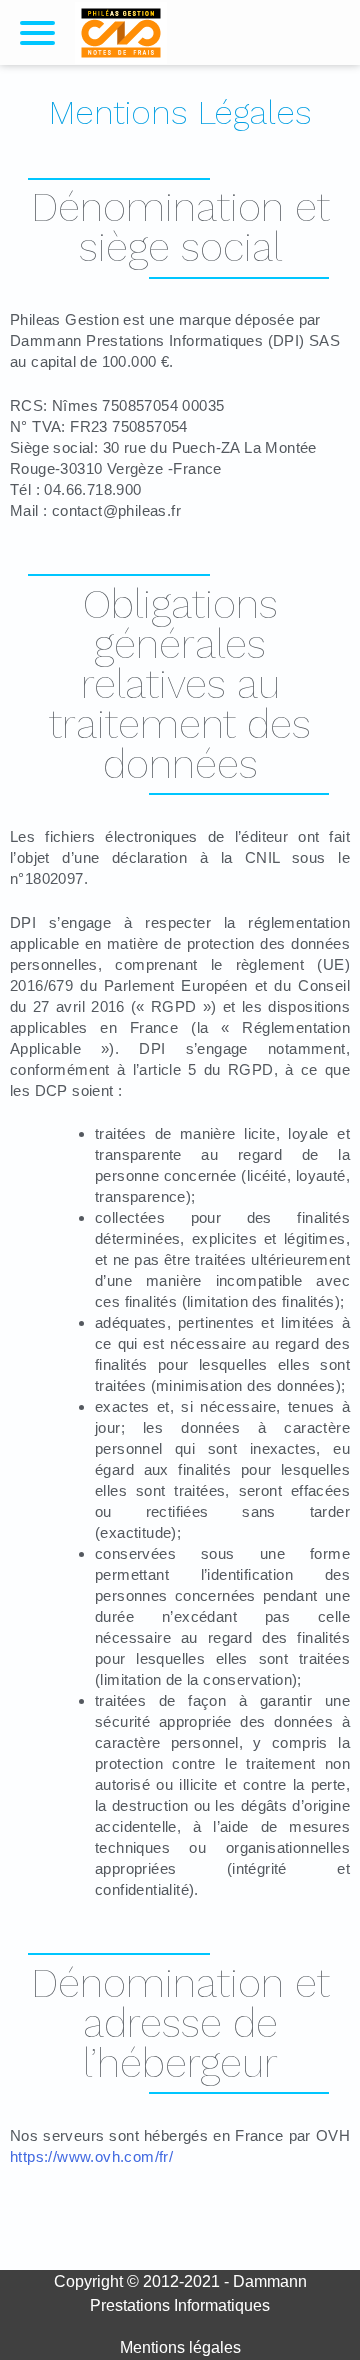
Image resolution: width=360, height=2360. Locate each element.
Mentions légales (180, 2347)
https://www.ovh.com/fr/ (91, 2156)
